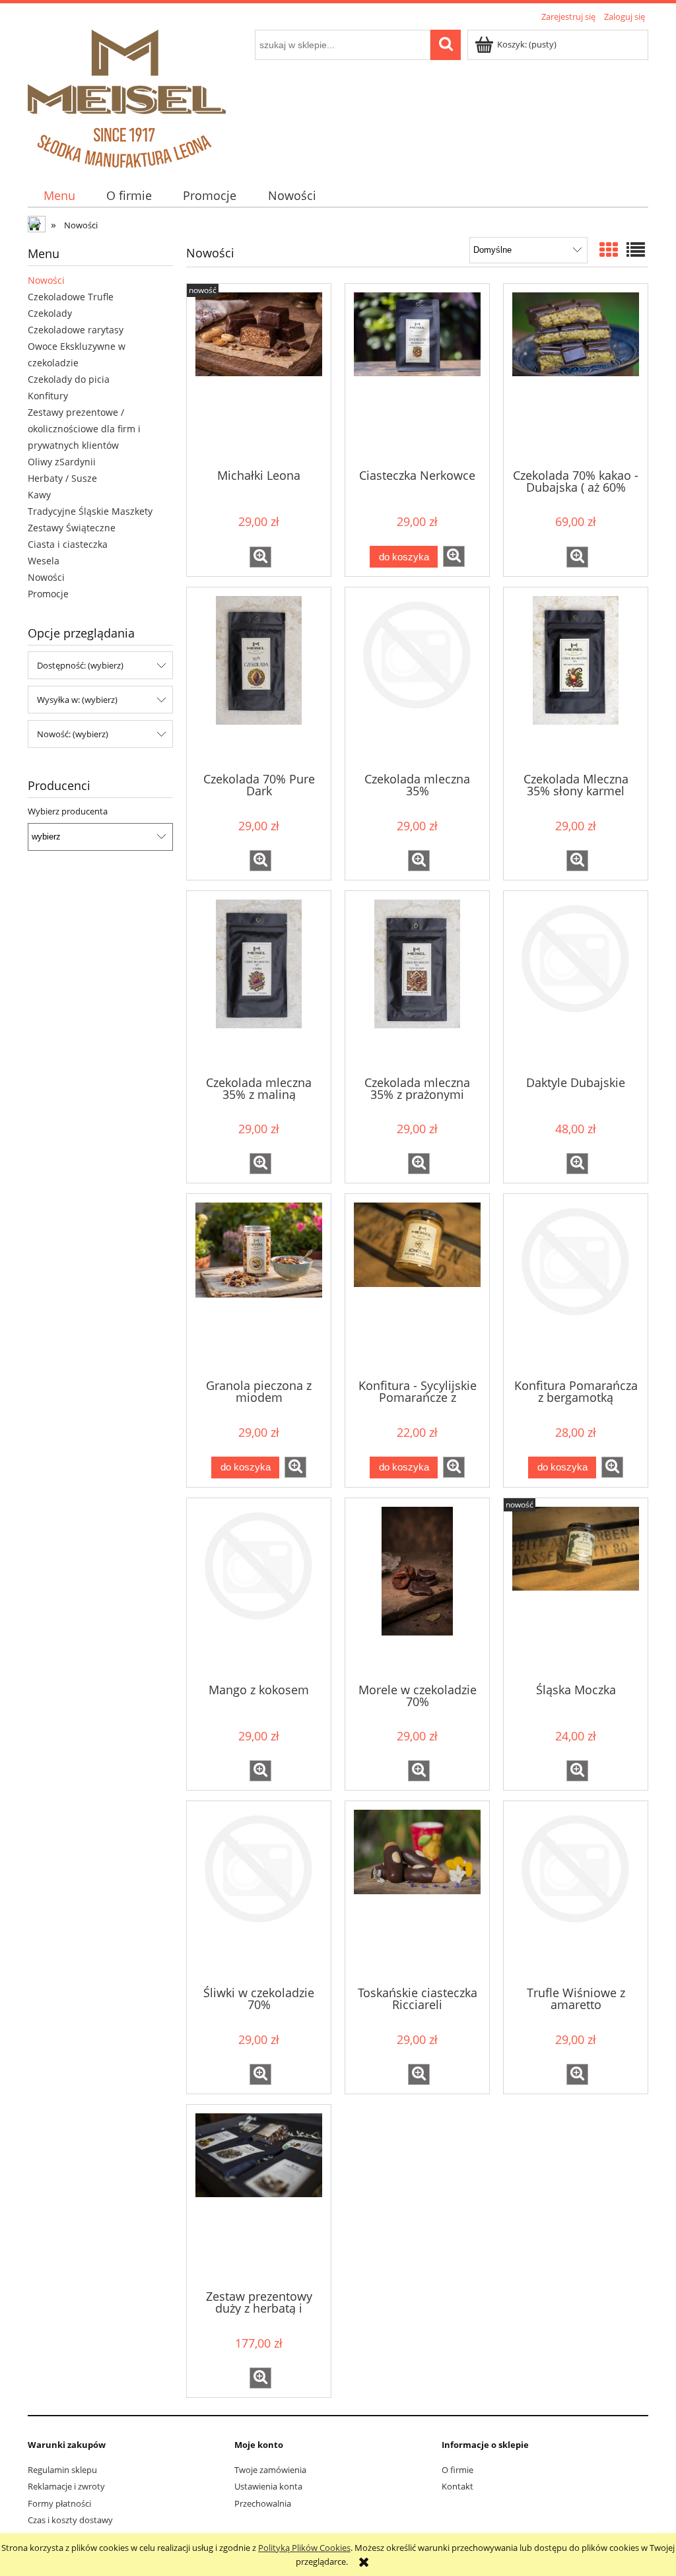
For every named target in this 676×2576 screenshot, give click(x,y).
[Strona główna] (127, 96)
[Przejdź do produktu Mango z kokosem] (259, 1589)
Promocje (48, 594)
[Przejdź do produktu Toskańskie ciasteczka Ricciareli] (417, 1892)
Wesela (44, 561)
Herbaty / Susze (62, 478)
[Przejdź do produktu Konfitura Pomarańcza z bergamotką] (576, 1285)
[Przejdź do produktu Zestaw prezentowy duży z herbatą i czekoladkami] (259, 2196)
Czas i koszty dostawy (70, 2520)
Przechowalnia (263, 2503)
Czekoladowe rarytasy (76, 330)
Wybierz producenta (68, 811)
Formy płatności (59, 2503)
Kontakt (457, 2486)
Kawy (39, 495)
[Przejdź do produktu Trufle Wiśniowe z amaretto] (576, 1892)
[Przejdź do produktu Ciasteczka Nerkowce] (417, 375)
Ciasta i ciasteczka (68, 544)
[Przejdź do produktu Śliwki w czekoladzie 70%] (259, 1892)
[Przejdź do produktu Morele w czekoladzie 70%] (417, 1589)
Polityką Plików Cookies (304, 2548)
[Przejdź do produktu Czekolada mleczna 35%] (417, 678)
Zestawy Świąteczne (72, 528)
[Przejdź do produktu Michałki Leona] (259, 375)
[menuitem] (59, 196)
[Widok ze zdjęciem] (609, 249)
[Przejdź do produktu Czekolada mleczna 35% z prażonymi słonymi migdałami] (417, 982)
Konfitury (48, 396)
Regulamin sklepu (62, 2470)
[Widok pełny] (636, 249)
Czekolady (50, 313)
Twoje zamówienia (270, 2470)
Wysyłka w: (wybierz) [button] (77, 700)
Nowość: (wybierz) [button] (73, 734)
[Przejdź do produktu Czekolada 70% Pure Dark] (259, 678)
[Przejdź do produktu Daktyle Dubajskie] (576, 982)
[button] (260, 557)
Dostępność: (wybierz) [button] (80, 665)
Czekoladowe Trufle (71, 297)
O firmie (457, 2470)
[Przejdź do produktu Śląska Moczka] (576, 1589)
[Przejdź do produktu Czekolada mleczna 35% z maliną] (259, 982)
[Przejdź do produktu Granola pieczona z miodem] (259, 1285)
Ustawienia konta (268, 2486)
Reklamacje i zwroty (66, 2486)
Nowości (46, 280)
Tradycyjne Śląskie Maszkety (90, 511)
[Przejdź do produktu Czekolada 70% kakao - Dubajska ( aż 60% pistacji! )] (576, 375)
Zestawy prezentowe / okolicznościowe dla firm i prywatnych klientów (84, 429)
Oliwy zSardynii (62, 462)
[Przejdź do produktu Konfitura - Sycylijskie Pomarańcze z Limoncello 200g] (417, 1285)
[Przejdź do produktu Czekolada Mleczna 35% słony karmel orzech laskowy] (576, 678)
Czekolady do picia (69, 379)
